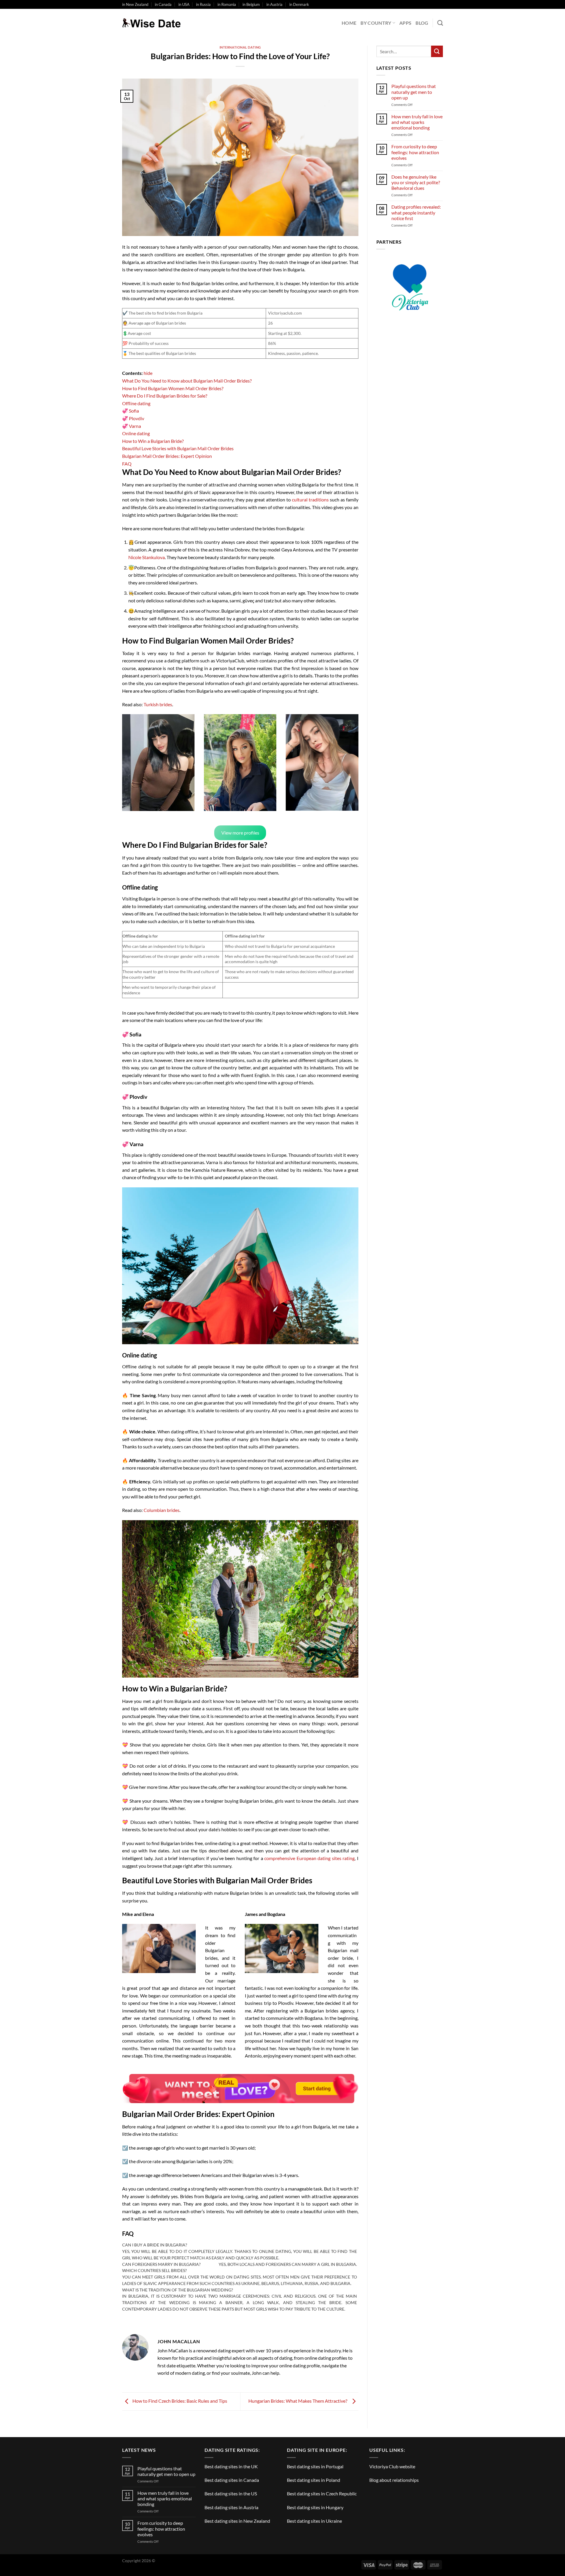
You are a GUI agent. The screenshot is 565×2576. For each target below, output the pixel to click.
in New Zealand (135, 4)
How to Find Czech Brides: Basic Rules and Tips (179, 2401)
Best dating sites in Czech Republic (322, 2493)
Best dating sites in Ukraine (314, 2521)
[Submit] (437, 51)
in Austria (274, 4)
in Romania (227, 4)
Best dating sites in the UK (231, 2466)
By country (376, 23)
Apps (405, 23)
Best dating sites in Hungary (315, 2507)
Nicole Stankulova (147, 557)
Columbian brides (162, 1510)
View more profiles (240, 833)
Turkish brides (158, 704)
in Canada (163, 4)
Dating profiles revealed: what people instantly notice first (416, 213)
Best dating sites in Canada (232, 2480)
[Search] (440, 23)
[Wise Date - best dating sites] (152, 23)
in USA (184, 4)
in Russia (203, 4)
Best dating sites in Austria (231, 2507)
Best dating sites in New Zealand (237, 2521)
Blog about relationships (394, 2480)
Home (349, 23)
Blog (422, 23)
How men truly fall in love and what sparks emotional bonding (417, 122)
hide (148, 373)
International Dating (240, 47)
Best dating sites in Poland (314, 2480)
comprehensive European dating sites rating (309, 1858)
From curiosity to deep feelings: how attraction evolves (415, 152)
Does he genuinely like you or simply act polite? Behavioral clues (416, 182)
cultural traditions (310, 500)
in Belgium (251, 4)
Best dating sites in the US (231, 2493)
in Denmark (299, 4)
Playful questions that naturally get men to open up (414, 92)
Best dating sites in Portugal (315, 2466)
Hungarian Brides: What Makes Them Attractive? (299, 2401)
